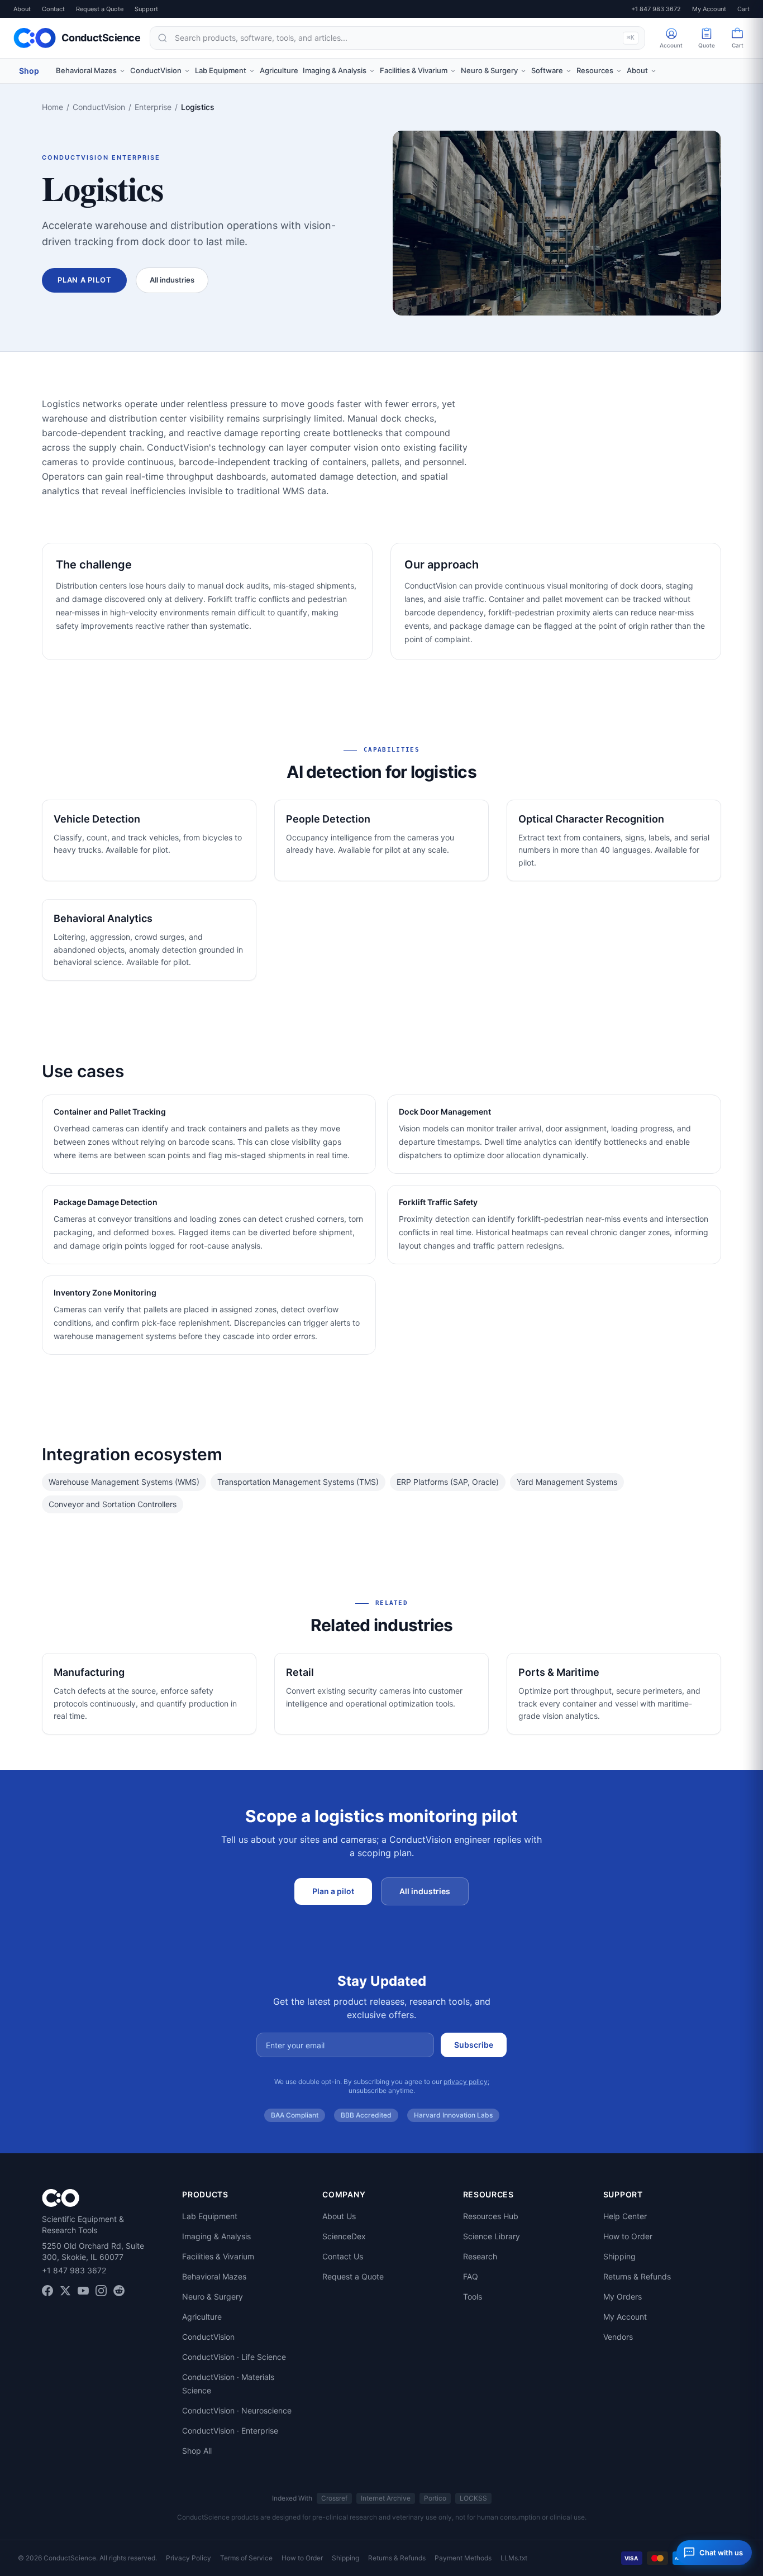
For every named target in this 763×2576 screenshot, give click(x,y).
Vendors (618, 2337)
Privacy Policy (189, 2558)
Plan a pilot (84, 280)
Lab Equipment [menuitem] (221, 70)
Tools (473, 2297)
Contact (53, 9)
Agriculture (202, 2317)
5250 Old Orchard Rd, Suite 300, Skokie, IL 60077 (93, 2251)
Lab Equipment (210, 2216)
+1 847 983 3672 (656, 9)
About (22, 9)
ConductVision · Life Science (234, 2357)
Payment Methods (463, 2558)
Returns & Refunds (637, 2276)
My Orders (623, 2297)
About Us (339, 2216)
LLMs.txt (514, 2558)
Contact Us (343, 2256)
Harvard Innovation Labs (453, 2115)
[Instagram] (101, 2291)
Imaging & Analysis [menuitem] (335, 70)
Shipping (619, 2256)
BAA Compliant (295, 2115)
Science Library (492, 2236)
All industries (172, 280)
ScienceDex (344, 2236)
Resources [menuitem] (595, 70)
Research (480, 2256)
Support (146, 9)
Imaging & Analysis (216, 2236)
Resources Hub (491, 2216)
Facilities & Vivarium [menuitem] (414, 70)
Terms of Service (246, 2558)
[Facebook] (47, 2291)
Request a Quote (100, 9)
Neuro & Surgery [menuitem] (489, 70)
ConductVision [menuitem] (156, 70)
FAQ (471, 2276)
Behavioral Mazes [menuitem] (86, 70)
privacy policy (466, 2082)
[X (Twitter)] (65, 2291)
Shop (29, 71)
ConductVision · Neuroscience (237, 2410)
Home (53, 107)
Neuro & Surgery (213, 2297)
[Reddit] (119, 2291)
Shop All (197, 2451)
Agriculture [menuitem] (279, 70)
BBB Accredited (366, 2115)
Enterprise (153, 107)
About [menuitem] (637, 70)
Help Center (625, 2216)
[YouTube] (83, 2291)
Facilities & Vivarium (218, 2256)
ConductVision (99, 107)
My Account (709, 9)
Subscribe (474, 2045)
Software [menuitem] (547, 70)
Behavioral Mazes (214, 2276)
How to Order (628, 2236)
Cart (743, 9)
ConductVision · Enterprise (230, 2431)
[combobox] (397, 38)
